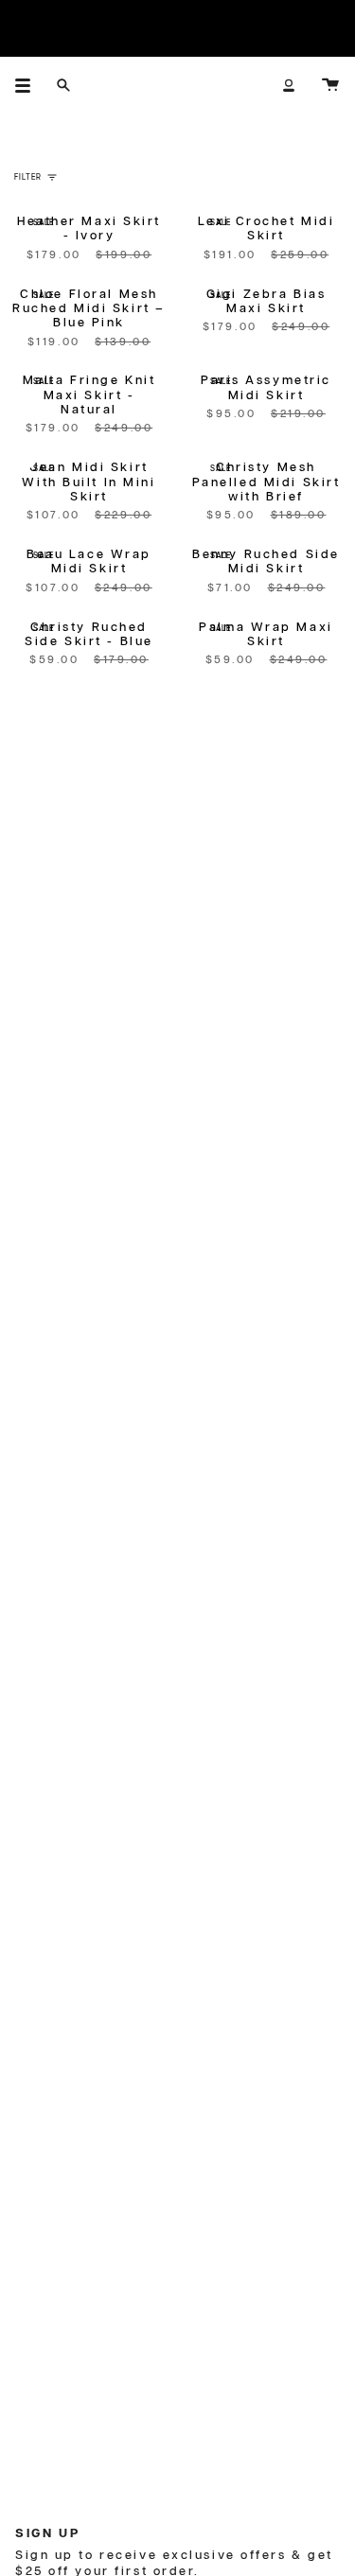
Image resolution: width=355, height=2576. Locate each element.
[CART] (330, 85)
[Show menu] (29, 85)
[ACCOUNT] (289, 85)
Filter (28, 177)
